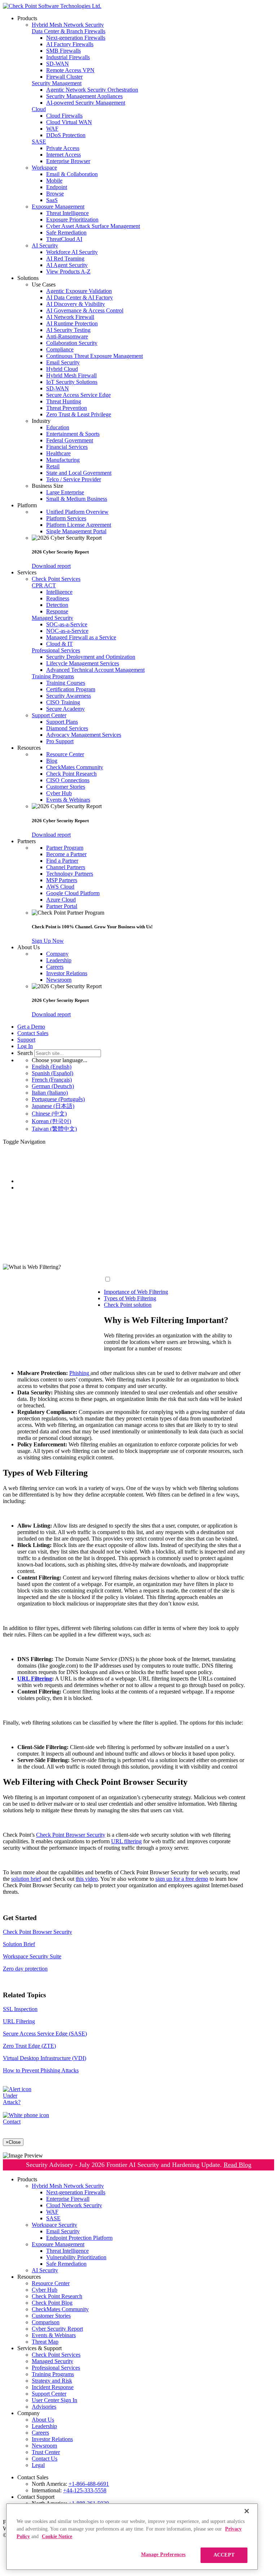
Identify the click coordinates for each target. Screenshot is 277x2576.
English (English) (52, 1067)
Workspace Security (54, 2225)
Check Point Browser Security (71, 1835)
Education (58, 427)
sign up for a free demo (182, 1879)
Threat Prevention (67, 408)
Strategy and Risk (52, 2381)
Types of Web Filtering (130, 1298)
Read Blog (238, 2165)
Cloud (39, 109)
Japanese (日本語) (53, 1106)
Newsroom (59, 980)
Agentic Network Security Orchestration (92, 90)
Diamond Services (67, 728)
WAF (52, 129)
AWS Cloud (60, 887)
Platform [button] (27, 505)
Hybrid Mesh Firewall (71, 375)
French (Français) (52, 1080)
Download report (51, 566)
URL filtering (126, 1841)
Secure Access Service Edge (78, 395)
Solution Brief (19, 1944)
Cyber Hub (59, 793)
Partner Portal (62, 906)
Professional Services (56, 650)
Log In (25, 1046)
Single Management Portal (76, 531)
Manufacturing (63, 460)
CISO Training (63, 702)
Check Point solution (128, 1305)
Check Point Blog (52, 2303)
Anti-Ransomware (67, 336)
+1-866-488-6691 (89, 2484)
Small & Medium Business (77, 499)
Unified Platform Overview (77, 512)
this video (87, 1879)
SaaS (52, 200)
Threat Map (45, 2342)
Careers (55, 967)
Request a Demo (22, 1255)
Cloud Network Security (74, 2205)
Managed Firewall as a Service (81, 637)
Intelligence (59, 592)
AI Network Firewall (70, 317)
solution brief (26, 1879)
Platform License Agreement (79, 525)
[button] (153, 285)
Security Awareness (69, 696)
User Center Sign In (54, 2400)
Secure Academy (65, 709)
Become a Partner (66, 854)
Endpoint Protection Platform (79, 2238)
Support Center (49, 715)
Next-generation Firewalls (76, 38)
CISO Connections (68, 780)
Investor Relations (67, 973)
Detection (57, 605)
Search (25, 1053)
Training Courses (66, 683)
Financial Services (67, 447)
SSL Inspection (20, 2009)
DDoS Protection (66, 135)
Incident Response (53, 2387)
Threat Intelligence (67, 213)
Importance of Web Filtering (136, 1292)
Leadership (59, 960)
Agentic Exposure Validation (79, 291)
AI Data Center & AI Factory (80, 297)
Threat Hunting (64, 401)
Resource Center (65, 754)
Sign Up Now (48, 941)
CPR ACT (44, 585)
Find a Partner (62, 861)
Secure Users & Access (44, 1188)
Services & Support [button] (39, 2348)
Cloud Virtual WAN (69, 122)
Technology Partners (70, 874)
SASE (39, 142)
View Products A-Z (68, 271)
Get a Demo (31, 1027)
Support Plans (62, 722)
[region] (132, 2537)
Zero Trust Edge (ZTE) (29, 2046)
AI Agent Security (67, 265)
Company (57, 954)
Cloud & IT (60, 644)
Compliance (60, 349)
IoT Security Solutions (72, 382)
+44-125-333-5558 (85, 2490)
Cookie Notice (57, 2536)
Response (57, 611)
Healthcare (58, 453)
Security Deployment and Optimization (91, 657)
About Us (43, 2420)
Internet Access (63, 155)
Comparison (46, 2322)
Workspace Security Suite (32, 1956)
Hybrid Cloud (62, 369)
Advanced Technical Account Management (95, 670)
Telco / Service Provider (74, 479)
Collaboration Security (72, 343)
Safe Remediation (66, 233)
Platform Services (66, 518)
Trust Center (46, 2452)
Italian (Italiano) (50, 1093)
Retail (53, 466)
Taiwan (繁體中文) (54, 1129)
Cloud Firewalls (64, 116)
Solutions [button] (28, 278)
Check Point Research (71, 774)
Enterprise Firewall (68, 2199)
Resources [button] (29, 748)
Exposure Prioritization (72, 220)
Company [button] (28, 2413)
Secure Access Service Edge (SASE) (45, 2034)
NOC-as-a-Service (67, 631)
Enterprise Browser (68, 161)
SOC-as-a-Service (67, 624)
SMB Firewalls (63, 51)
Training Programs (53, 676)
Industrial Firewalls (68, 57)
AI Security (45, 246)
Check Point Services (56, 579)
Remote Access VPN (70, 70)
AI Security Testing (68, 330)
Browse (55, 194)
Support (26, 1040)
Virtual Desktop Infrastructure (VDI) (45, 2058)
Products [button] (27, 18)
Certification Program (71, 689)
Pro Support (60, 741)
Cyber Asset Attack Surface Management (93, 226)
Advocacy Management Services (84, 735)
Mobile (54, 181)
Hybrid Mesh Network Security (68, 25)
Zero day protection (25, 1969)
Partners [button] (27, 841)
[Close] (247, 2511)
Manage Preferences (163, 2555)
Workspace (44, 168)
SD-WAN (58, 64)
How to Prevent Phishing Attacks (41, 2070)
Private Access (63, 148)
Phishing (80, 1373)
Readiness (58, 598)
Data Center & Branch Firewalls (69, 31)
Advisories (44, 2407)
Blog (52, 761)
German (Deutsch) (53, 1086)
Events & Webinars (68, 800)
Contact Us (45, 2459)
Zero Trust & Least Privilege (79, 414)
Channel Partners (66, 867)
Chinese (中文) (49, 1114)
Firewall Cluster (64, 77)
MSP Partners (62, 880)
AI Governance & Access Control (85, 310)
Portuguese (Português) (58, 1099)
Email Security (63, 362)
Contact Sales (33, 1033)
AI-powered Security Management (86, 103)
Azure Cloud (61, 900)
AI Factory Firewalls (70, 44)
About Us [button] (28, 947)
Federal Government (70, 440)
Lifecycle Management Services (83, 663)
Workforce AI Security (72, 252)
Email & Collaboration (72, 174)
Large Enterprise (65, 492)
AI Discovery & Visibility (76, 304)
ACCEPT (224, 2555)
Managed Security (52, 618)
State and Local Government (79, 473)
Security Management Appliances (84, 96)
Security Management (57, 83)
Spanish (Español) (52, 1073)
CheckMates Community (75, 767)
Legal (38, 2465)
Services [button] (27, 572)
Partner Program (65, 848)
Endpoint (57, 187)
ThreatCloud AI (64, 239)
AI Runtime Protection (72, 323)
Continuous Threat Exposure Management (94, 356)
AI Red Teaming (65, 259)
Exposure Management (58, 207)
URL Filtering (19, 2021)
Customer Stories (66, 787)
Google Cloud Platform (73, 893)
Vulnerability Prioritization (76, 2257)
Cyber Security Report (57, 2329)
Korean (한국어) (51, 1121)
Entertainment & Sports (73, 434)
